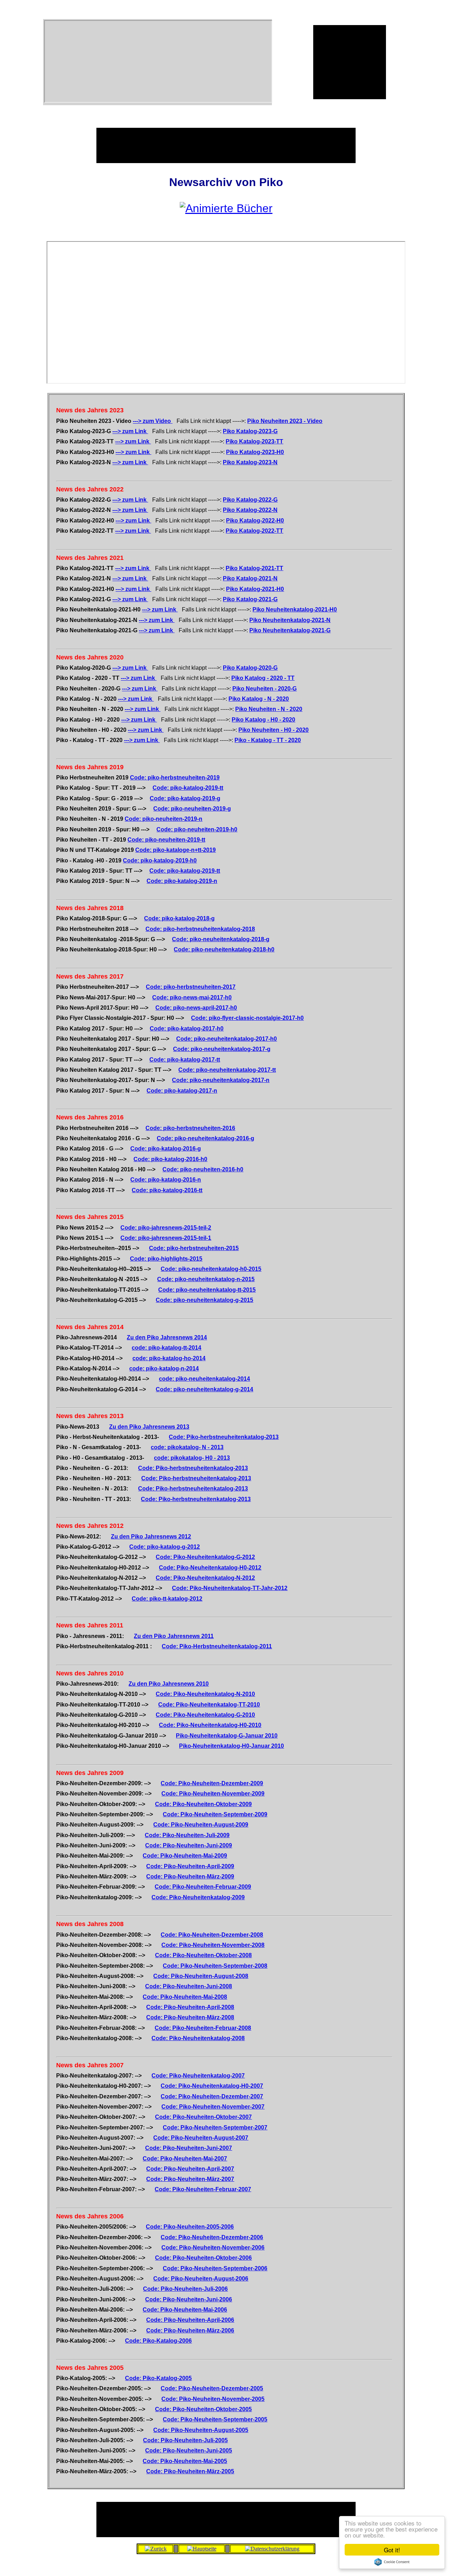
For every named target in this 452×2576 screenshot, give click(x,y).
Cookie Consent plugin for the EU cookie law (392, 2562)
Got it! (392, 2550)
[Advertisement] (350, 61)
